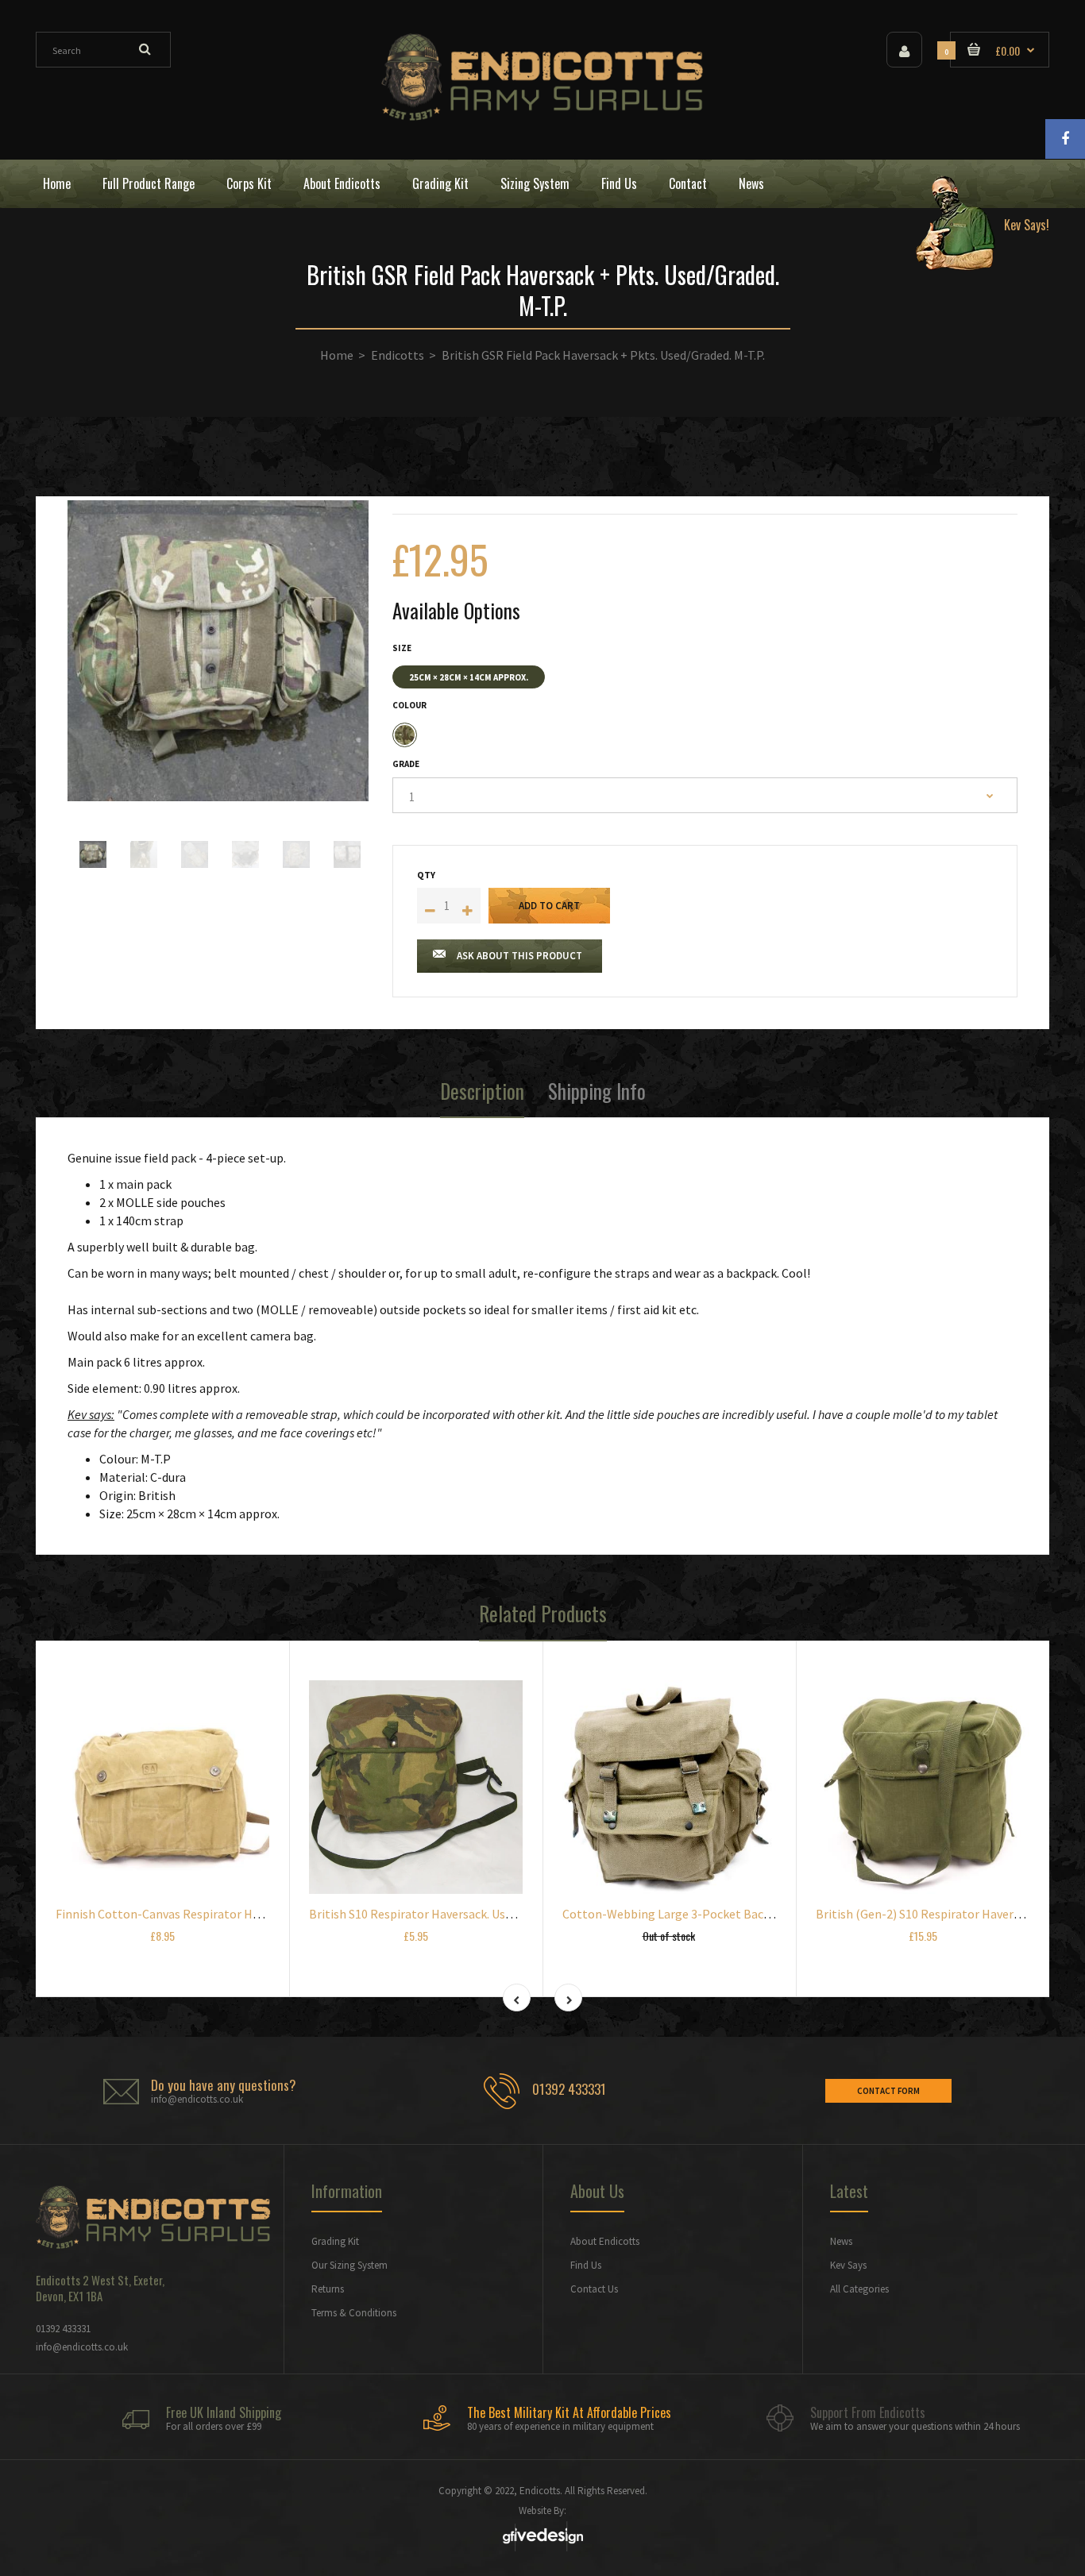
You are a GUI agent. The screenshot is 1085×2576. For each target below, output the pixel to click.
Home (337, 355)
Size (402, 648)
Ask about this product (519, 956)
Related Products (543, 1613)
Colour (409, 705)
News (841, 2241)
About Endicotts (605, 2241)
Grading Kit (335, 2241)
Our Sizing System (349, 2265)
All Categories (859, 2289)
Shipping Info (597, 1091)
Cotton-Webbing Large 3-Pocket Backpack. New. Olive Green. (728, 1914)
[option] (218, 651)
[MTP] (405, 735)
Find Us (586, 2265)
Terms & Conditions (354, 2313)
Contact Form (888, 2091)
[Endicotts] (542, 116)
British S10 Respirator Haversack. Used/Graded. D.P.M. (453, 1914)
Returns (328, 2289)
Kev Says (848, 2265)
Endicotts (398, 355)
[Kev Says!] (976, 184)
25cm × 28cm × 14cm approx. (469, 677)
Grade (406, 764)
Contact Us (594, 2289)
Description (482, 1091)
